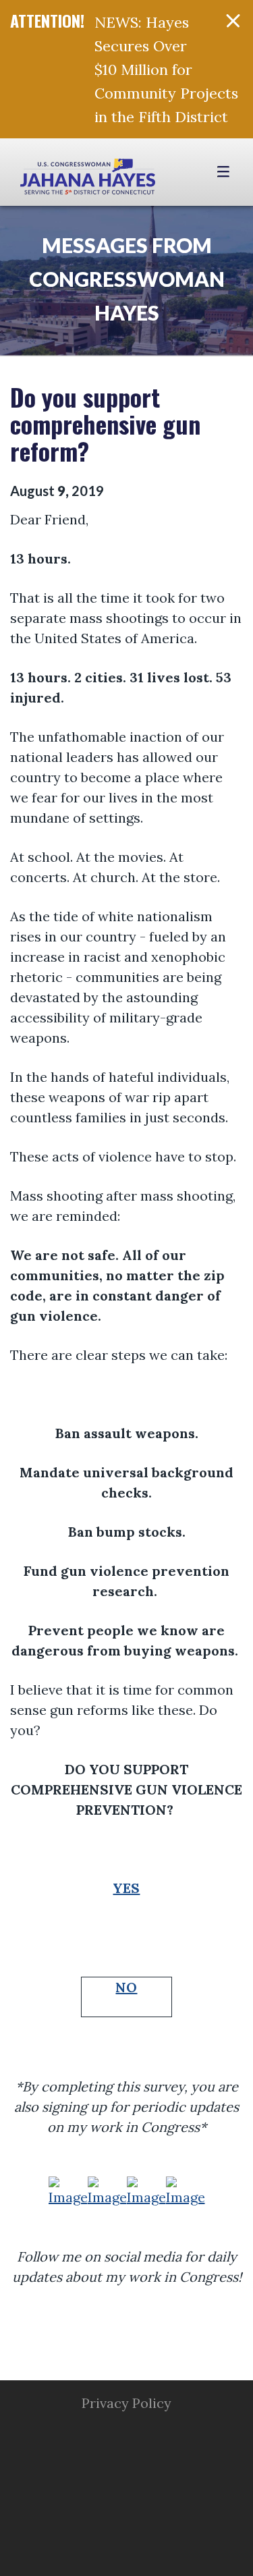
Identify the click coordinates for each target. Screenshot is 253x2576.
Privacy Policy (126, 2403)
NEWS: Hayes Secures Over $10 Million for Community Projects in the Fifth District (166, 70)
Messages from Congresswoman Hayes (127, 279)
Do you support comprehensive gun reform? (105, 423)
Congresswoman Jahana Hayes (88, 179)
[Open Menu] (225, 172)
